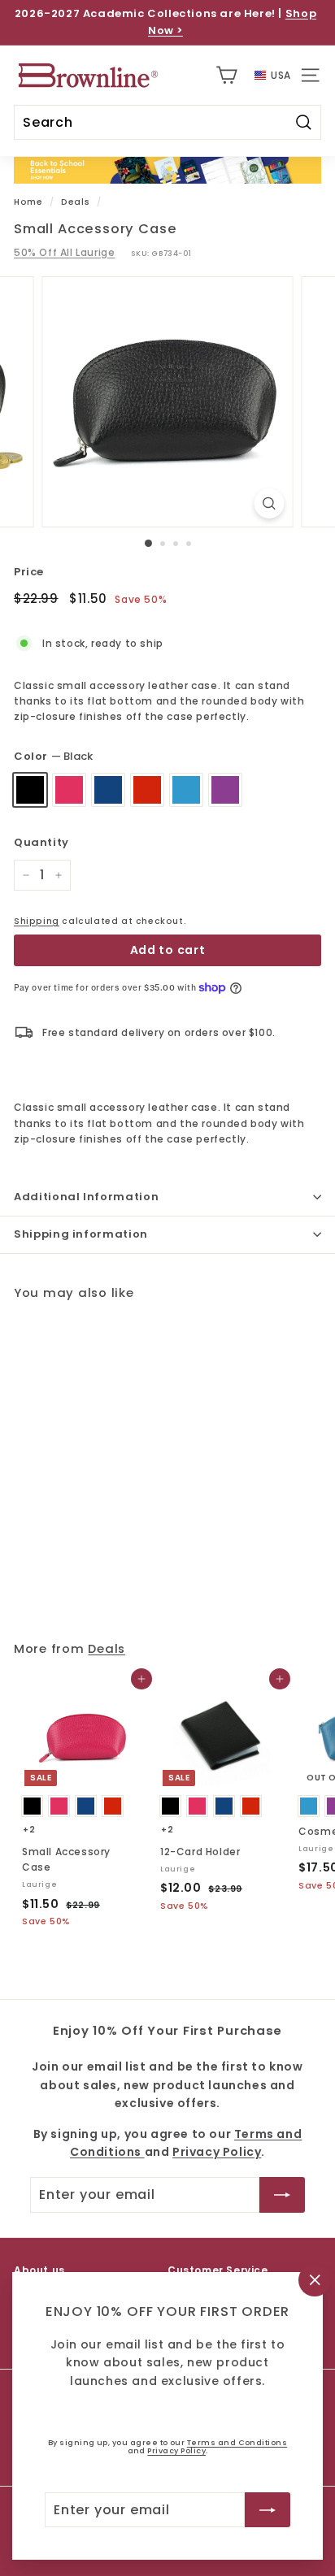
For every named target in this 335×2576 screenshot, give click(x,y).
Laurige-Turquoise (186, 790)
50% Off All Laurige (64, 252)
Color (53, 756)
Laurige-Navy (108, 790)
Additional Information (86, 1197)
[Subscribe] (268, 2509)
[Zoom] (270, 503)
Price (29, 572)
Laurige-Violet (225, 790)
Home (28, 202)
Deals (75, 202)
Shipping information (81, 1234)
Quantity (41, 842)
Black (30, 790)
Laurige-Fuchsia (69, 790)
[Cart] (226, 75)
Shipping (37, 921)
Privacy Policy (176, 2450)
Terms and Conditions (237, 2442)
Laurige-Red (147, 790)
